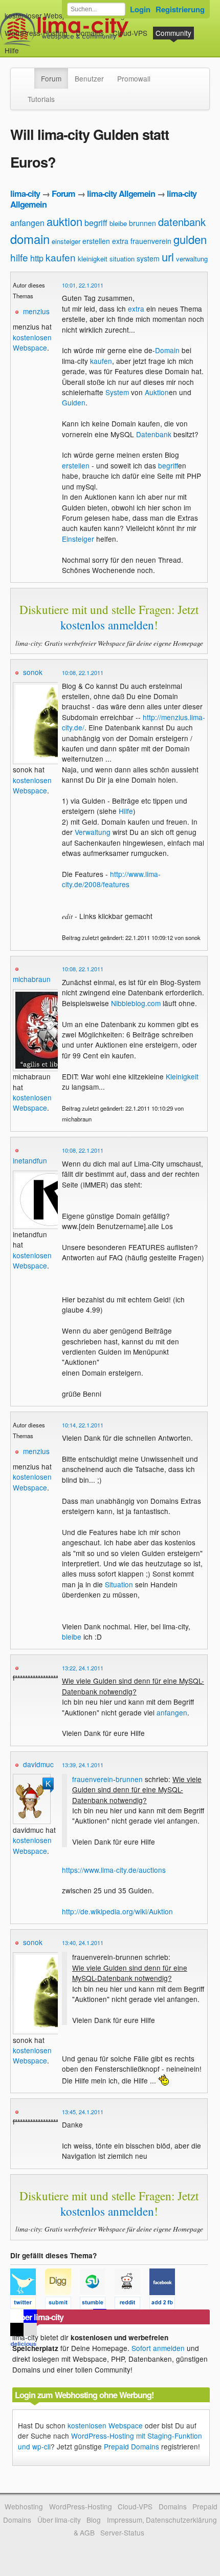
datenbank (182, 222)
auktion (64, 221)
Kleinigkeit (182, 1076)
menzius (36, 311)
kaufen (61, 257)
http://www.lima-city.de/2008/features (111, 879)
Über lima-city (59, 2520)
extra (120, 241)
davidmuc (38, 1764)
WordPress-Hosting (36, 33)
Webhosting (24, 2506)
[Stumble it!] (97, 2304)
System (117, 392)
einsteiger (66, 241)
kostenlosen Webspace (32, 342)
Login (140, 9)
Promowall (134, 78)
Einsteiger (78, 539)
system (148, 258)
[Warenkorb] (27, 45)
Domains (90, 33)
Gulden (74, 402)
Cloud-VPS (130, 33)
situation (122, 259)
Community (173, 33)
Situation (119, 1584)
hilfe (19, 257)
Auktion (157, 392)
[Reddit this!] (132, 2304)
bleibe (118, 223)
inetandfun (30, 1160)
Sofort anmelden (158, 2348)
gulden (190, 239)
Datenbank (154, 434)
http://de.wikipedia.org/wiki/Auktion (117, 1911)
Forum (51, 78)
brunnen (142, 223)
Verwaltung (93, 832)
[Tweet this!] (28, 2304)
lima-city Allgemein (121, 193)
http (37, 258)
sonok (33, 672)
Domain (167, 350)
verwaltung (192, 259)
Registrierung (180, 9)
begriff (96, 223)
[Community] (28, 73)
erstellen (96, 241)
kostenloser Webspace (41, 15)
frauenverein (151, 241)
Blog (94, 2520)
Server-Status (122, 2532)
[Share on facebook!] (166, 2304)
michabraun (32, 979)
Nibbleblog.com (136, 1003)
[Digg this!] (62, 2304)
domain (30, 239)
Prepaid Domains (131, 2446)
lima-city (25, 193)
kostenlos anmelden (107, 625)
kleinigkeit (93, 259)
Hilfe (12, 50)
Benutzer (89, 78)
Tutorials (41, 99)
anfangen (27, 223)
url (168, 257)
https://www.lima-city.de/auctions (114, 1870)
